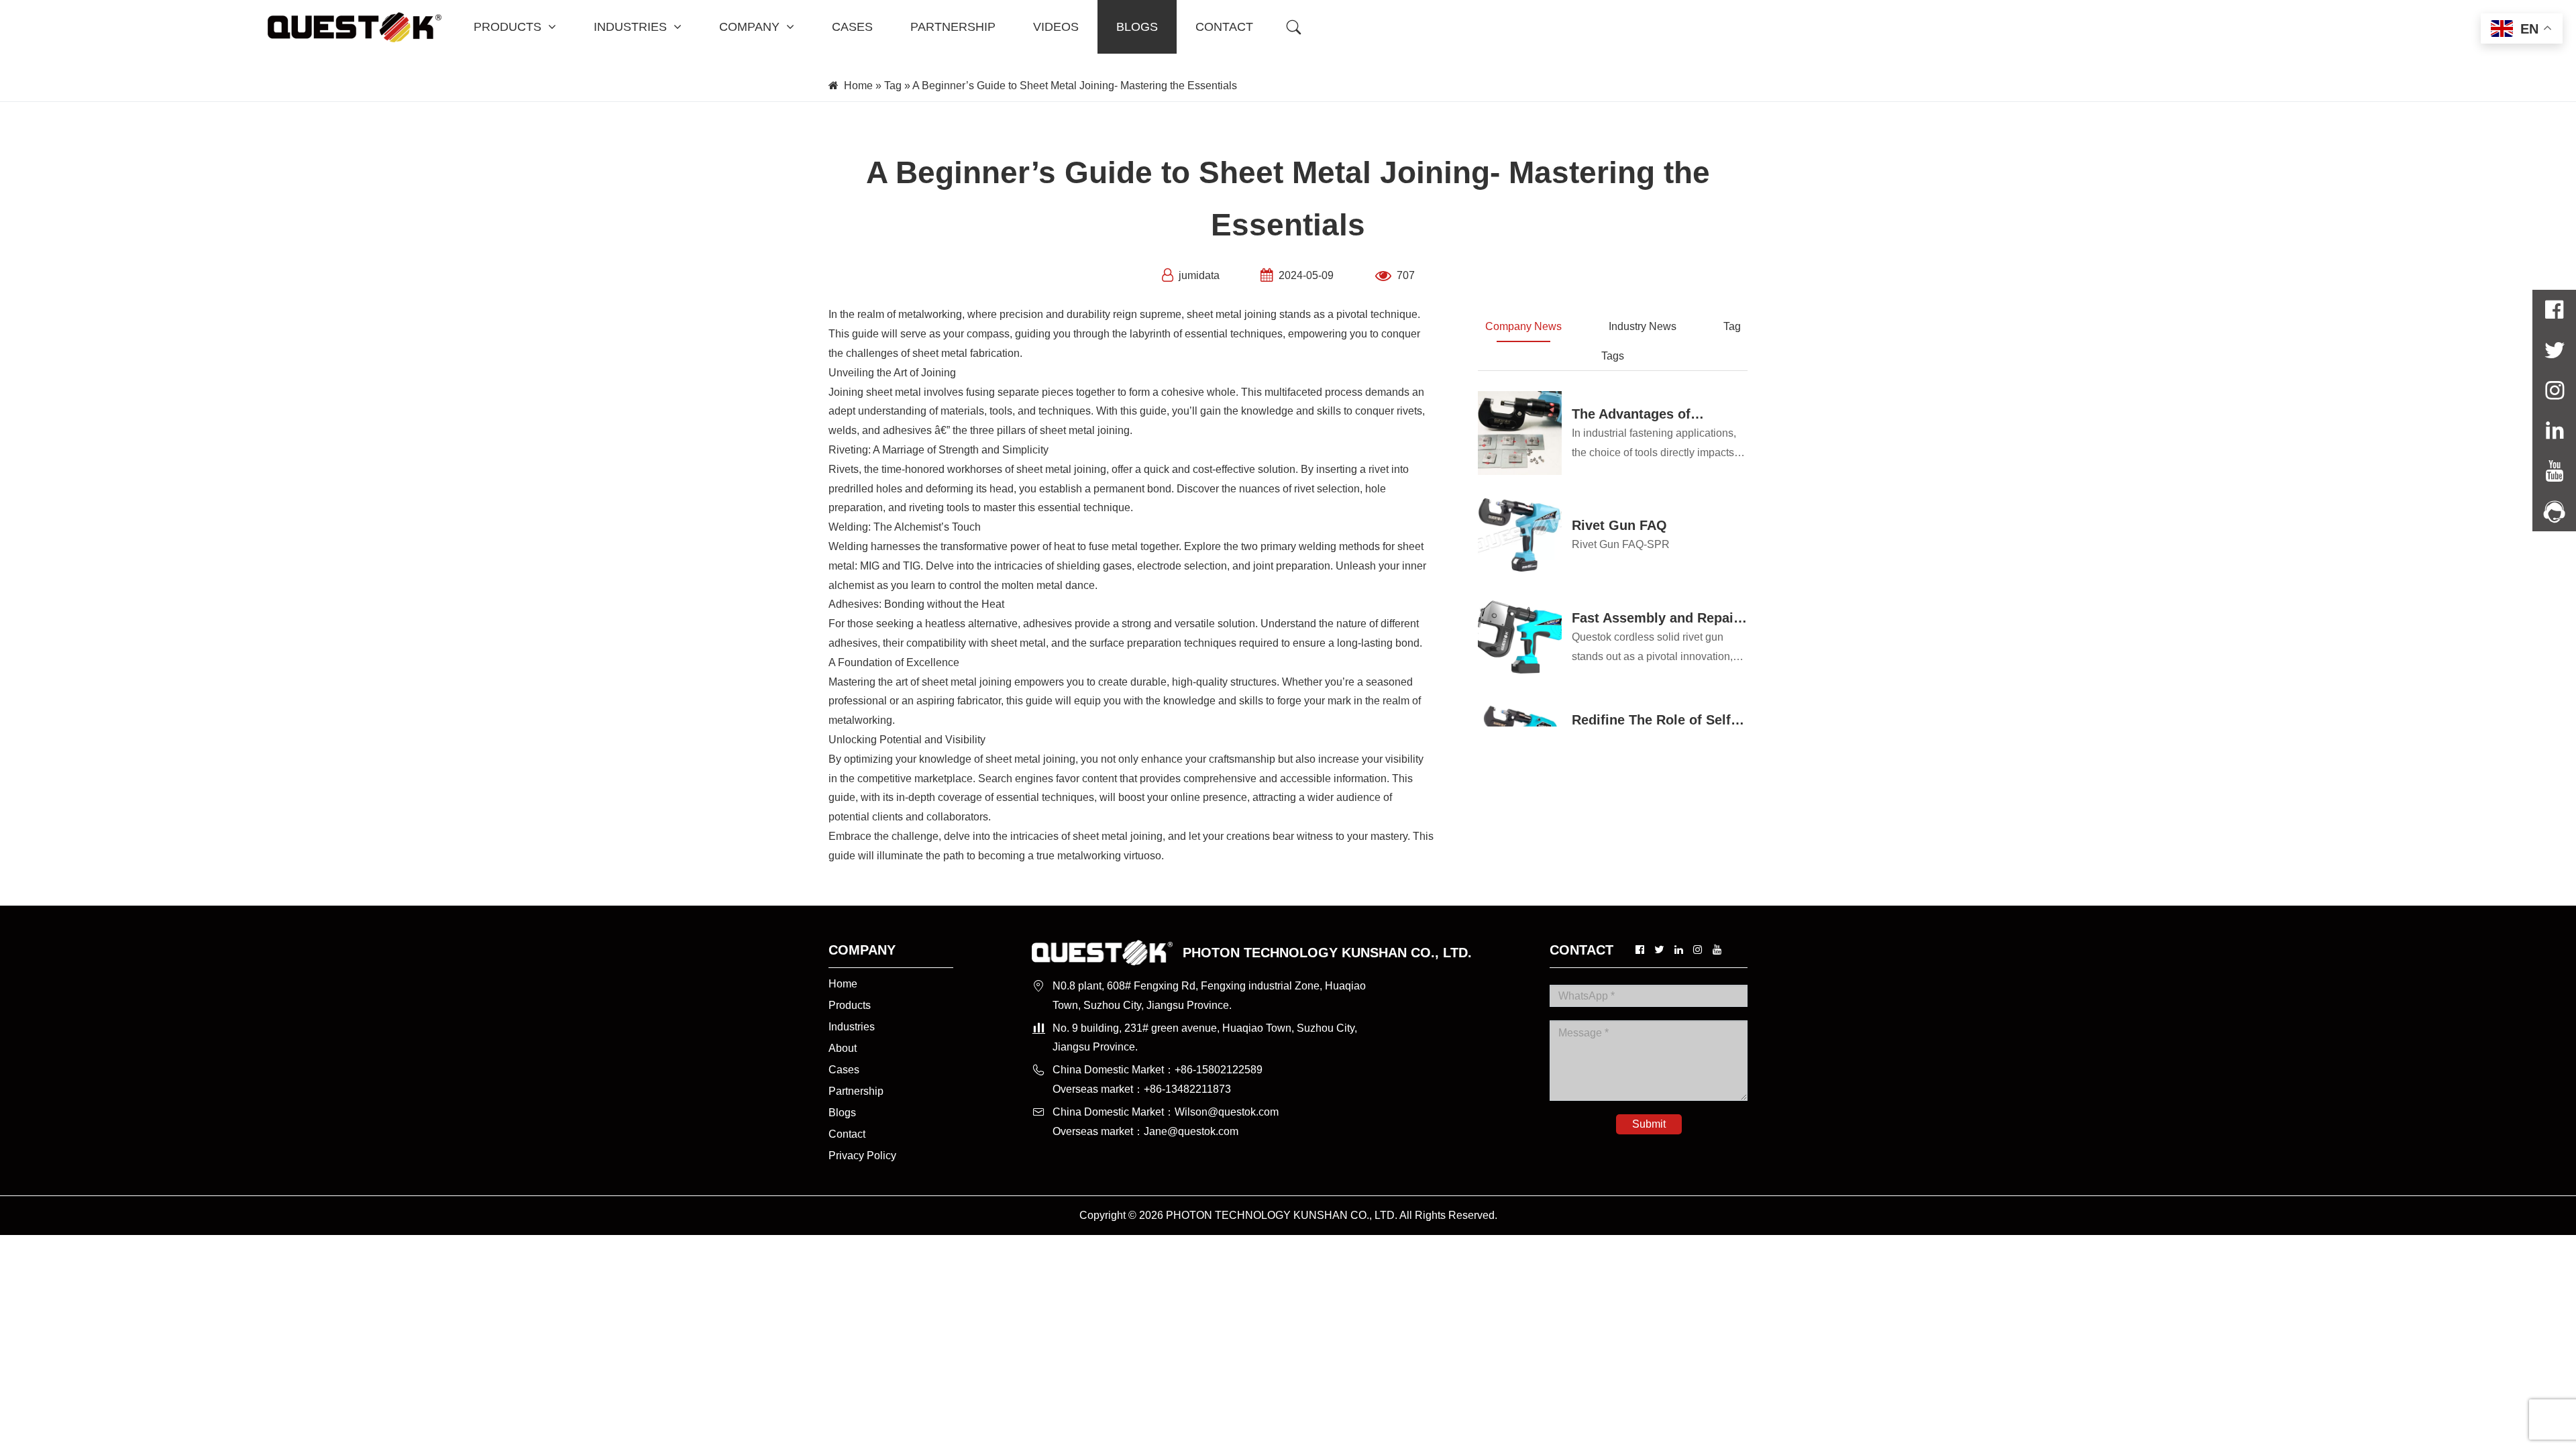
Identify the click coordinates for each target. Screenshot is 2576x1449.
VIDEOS (1056, 27)
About (843, 1048)
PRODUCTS (507, 27)
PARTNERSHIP (953, 27)
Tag (893, 86)
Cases (844, 1070)
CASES (852, 27)
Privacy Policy (862, 1156)
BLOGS (1137, 27)
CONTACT (1224, 27)
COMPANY (749, 27)
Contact (847, 1134)
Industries (852, 1027)
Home (858, 86)
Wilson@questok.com (1227, 1112)
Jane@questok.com (1191, 1131)
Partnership (856, 1091)
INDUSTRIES (630, 27)
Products (850, 1005)
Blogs (842, 1113)
